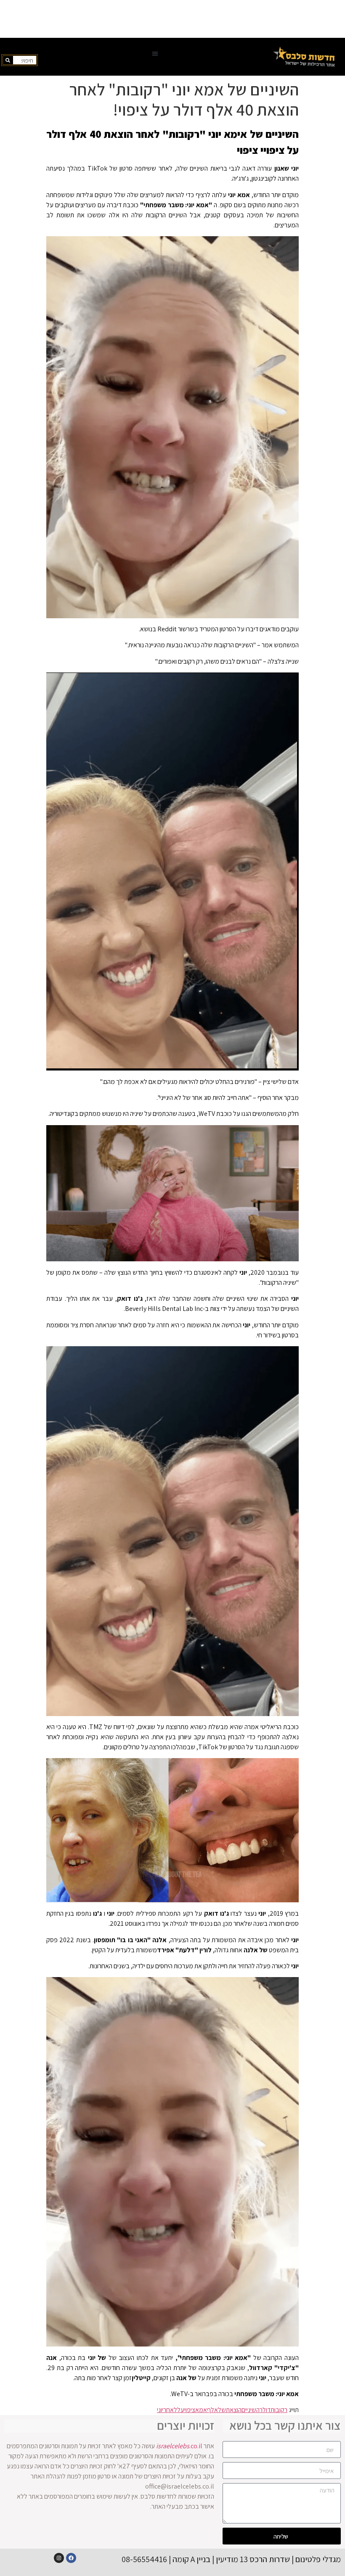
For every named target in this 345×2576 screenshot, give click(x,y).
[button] (155, 54)
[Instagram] (59, 2558)
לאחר (170, 2410)
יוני (160, 2410)
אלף (212, 2410)
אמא (201, 2410)
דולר (265, 2410)
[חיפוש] (8, 60)
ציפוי (190, 2410)
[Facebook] (71, 2558)
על (181, 2410)
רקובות (279, 2410)
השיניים (251, 2410)
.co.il (179, 2446)
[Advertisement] (172, 19)
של (222, 2410)
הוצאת (234, 2410)
